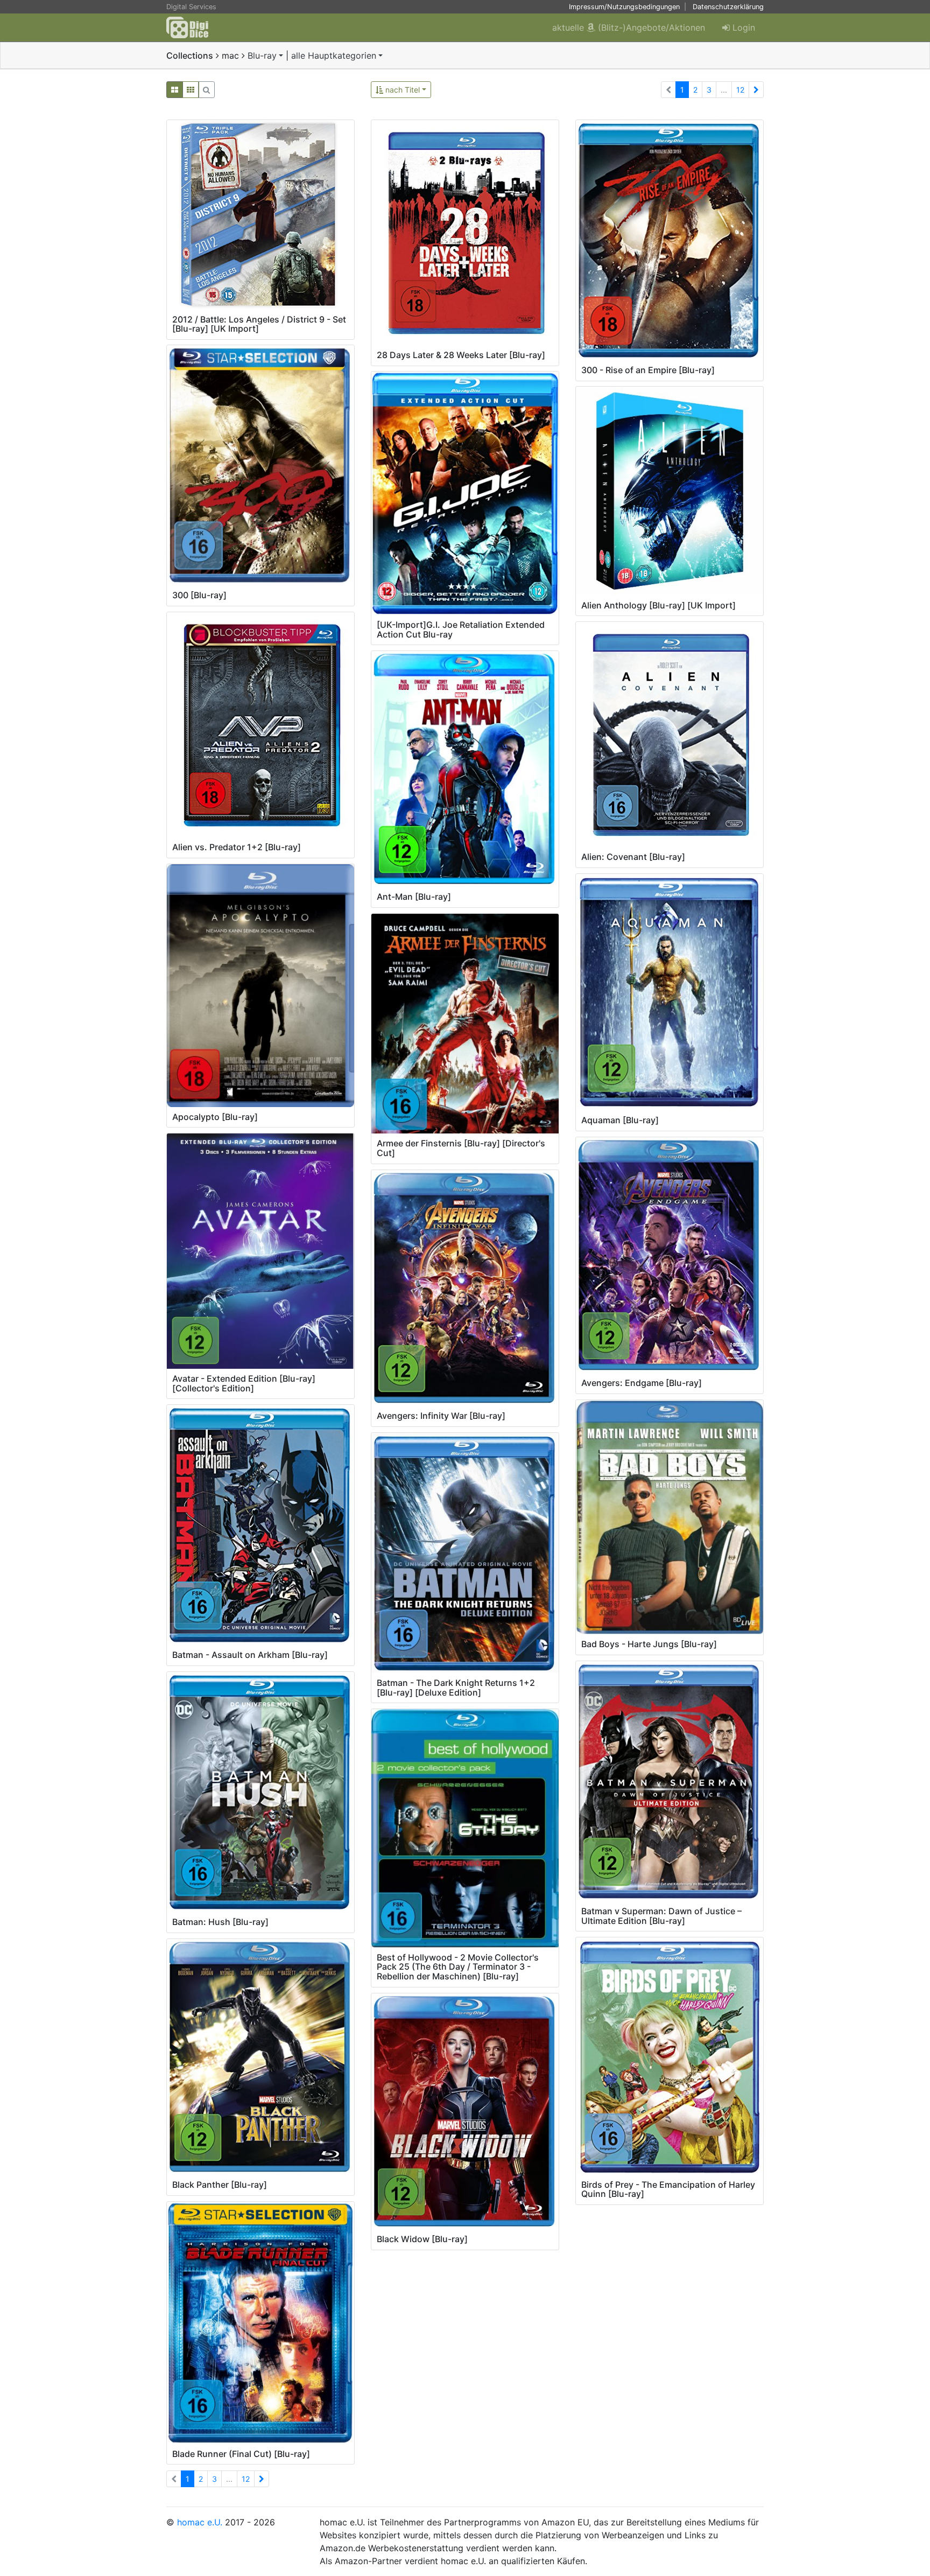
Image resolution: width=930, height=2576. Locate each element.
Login (742, 27)
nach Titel (401, 90)
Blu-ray (262, 55)
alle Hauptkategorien (334, 55)
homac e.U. (200, 2522)
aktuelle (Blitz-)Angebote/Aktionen (629, 27)
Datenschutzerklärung (728, 7)
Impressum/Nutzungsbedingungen (624, 7)
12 (740, 90)
